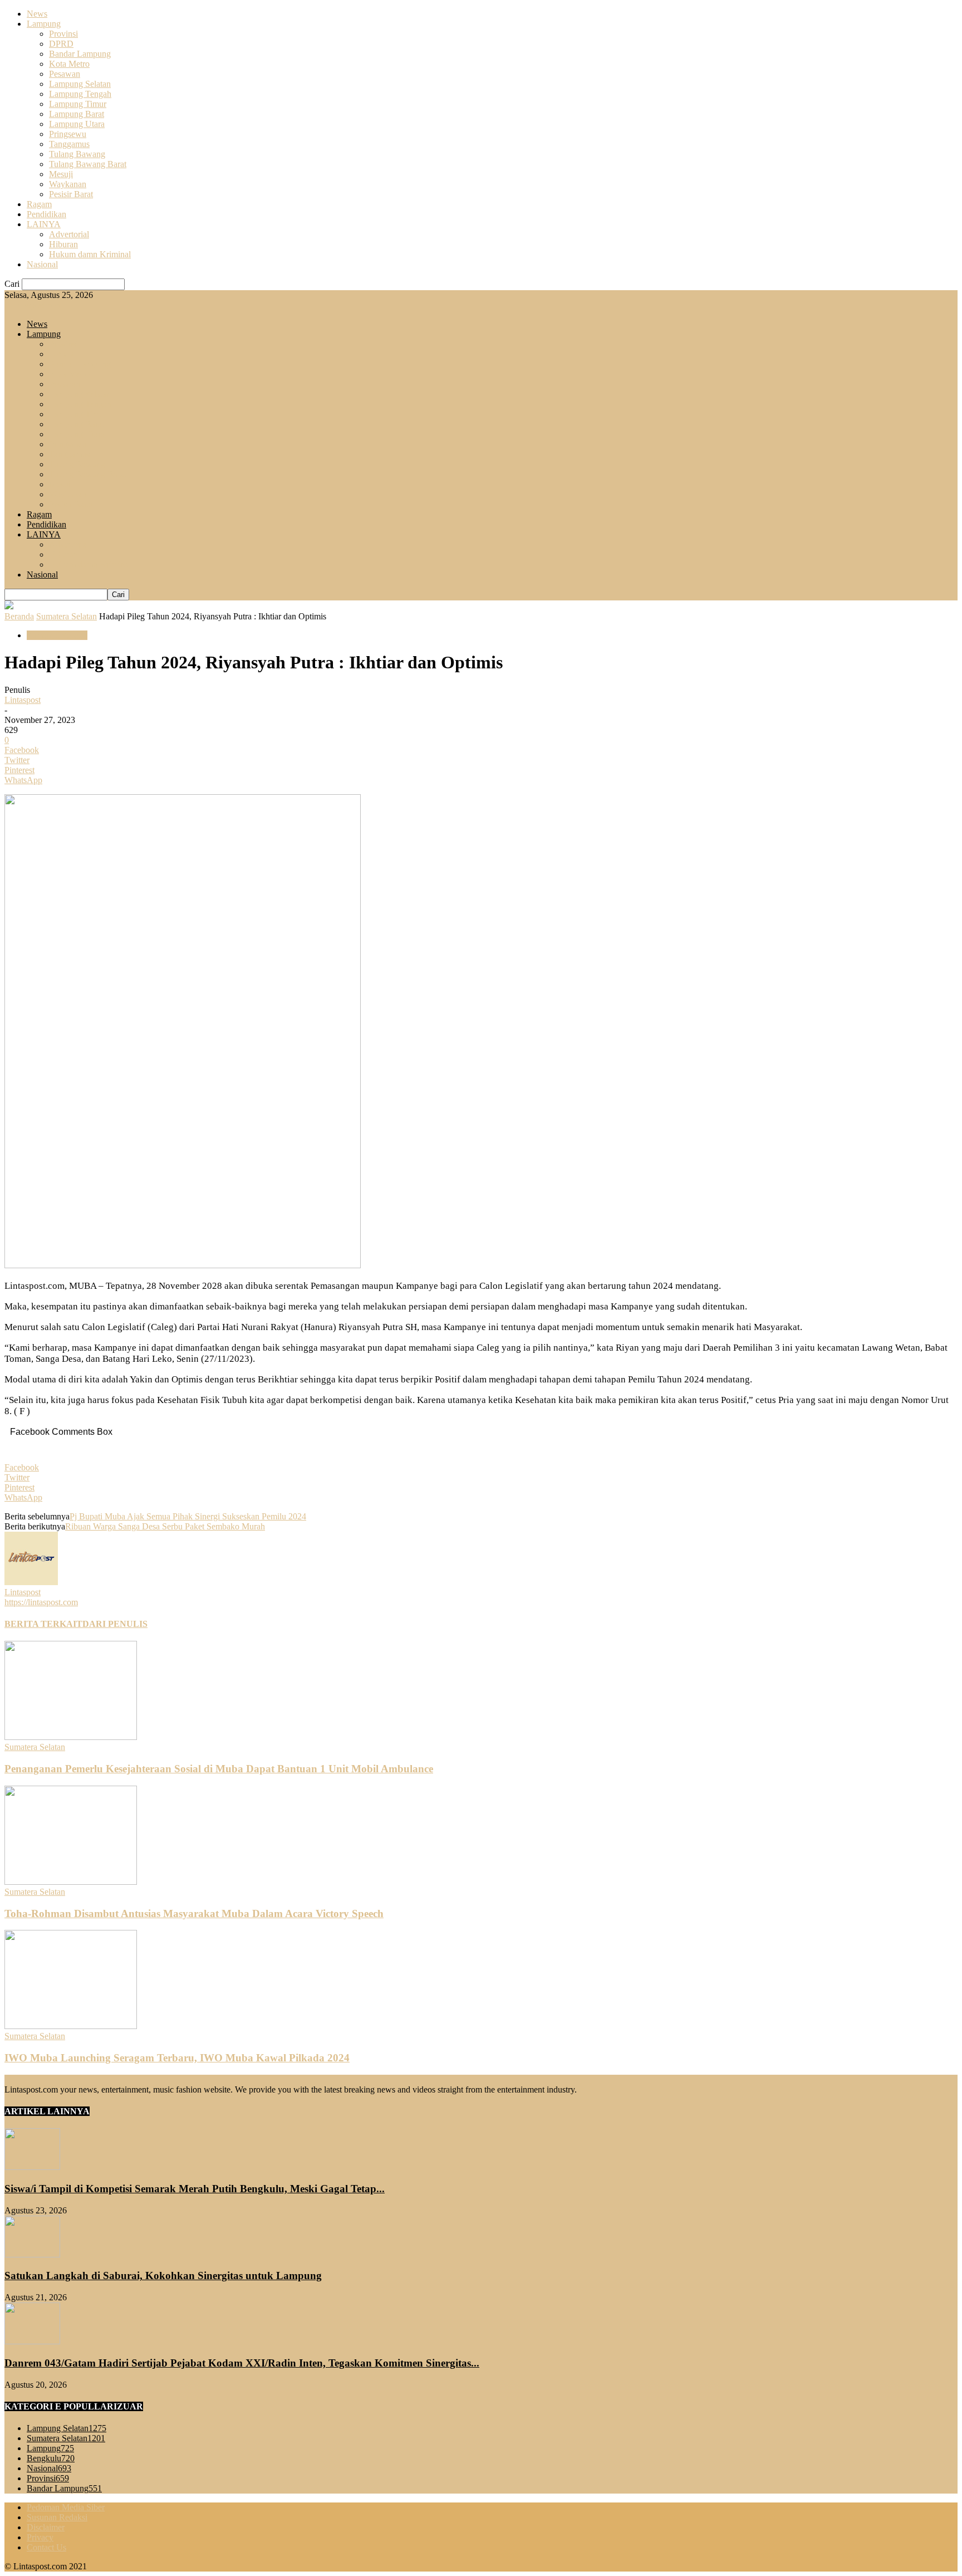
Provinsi (63, 34)
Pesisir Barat (71, 194)
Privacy (40, 2537)
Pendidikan (46, 214)
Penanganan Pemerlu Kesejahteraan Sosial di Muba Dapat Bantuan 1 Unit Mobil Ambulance (219, 1769)
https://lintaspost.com (41, 1602)
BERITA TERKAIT (43, 1624)
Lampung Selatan (80, 84)
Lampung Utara (77, 124)
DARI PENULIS (115, 1624)
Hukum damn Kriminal (90, 254)
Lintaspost (23, 700)
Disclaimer (46, 2527)
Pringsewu (68, 134)
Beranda (19, 616)
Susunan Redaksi (57, 2517)
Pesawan (65, 74)
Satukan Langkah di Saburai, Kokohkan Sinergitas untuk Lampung (163, 2276)
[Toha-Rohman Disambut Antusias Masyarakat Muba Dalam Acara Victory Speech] (71, 1882)
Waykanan (68, 184)
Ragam (39, 204)
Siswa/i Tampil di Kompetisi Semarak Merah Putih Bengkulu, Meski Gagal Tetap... (195, 2189)
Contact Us (46, 2547)
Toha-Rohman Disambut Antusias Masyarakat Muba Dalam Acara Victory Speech (194, 1913)
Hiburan (63, 244)
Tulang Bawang (77, 154)
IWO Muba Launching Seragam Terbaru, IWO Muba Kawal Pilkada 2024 (177, 2058)
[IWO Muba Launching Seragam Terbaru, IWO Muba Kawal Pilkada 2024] (71, 2026)
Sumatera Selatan (67, 616)
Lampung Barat (77, 114)
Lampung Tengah (80, 94)
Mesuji (61, 174)
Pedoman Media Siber (66, 2507)
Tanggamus (69, 144)
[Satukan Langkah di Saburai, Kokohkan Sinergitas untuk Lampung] (32, 2254)
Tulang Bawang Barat (88, 164)
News (37, 14)
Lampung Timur (78, 104)
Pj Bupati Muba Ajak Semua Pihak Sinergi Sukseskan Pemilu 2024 (188, 1516)
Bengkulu (51, 2458)
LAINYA (44, 224)
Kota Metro (69, 64)
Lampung (44, 24)
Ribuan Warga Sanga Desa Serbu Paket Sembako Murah (165, 1526)
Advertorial (69, 234)
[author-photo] (31, 1582)
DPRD (61, 44)
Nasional (42, 264)
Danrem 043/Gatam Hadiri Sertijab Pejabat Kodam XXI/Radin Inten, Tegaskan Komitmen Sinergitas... (242, 2363)
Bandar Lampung (80, 54)
